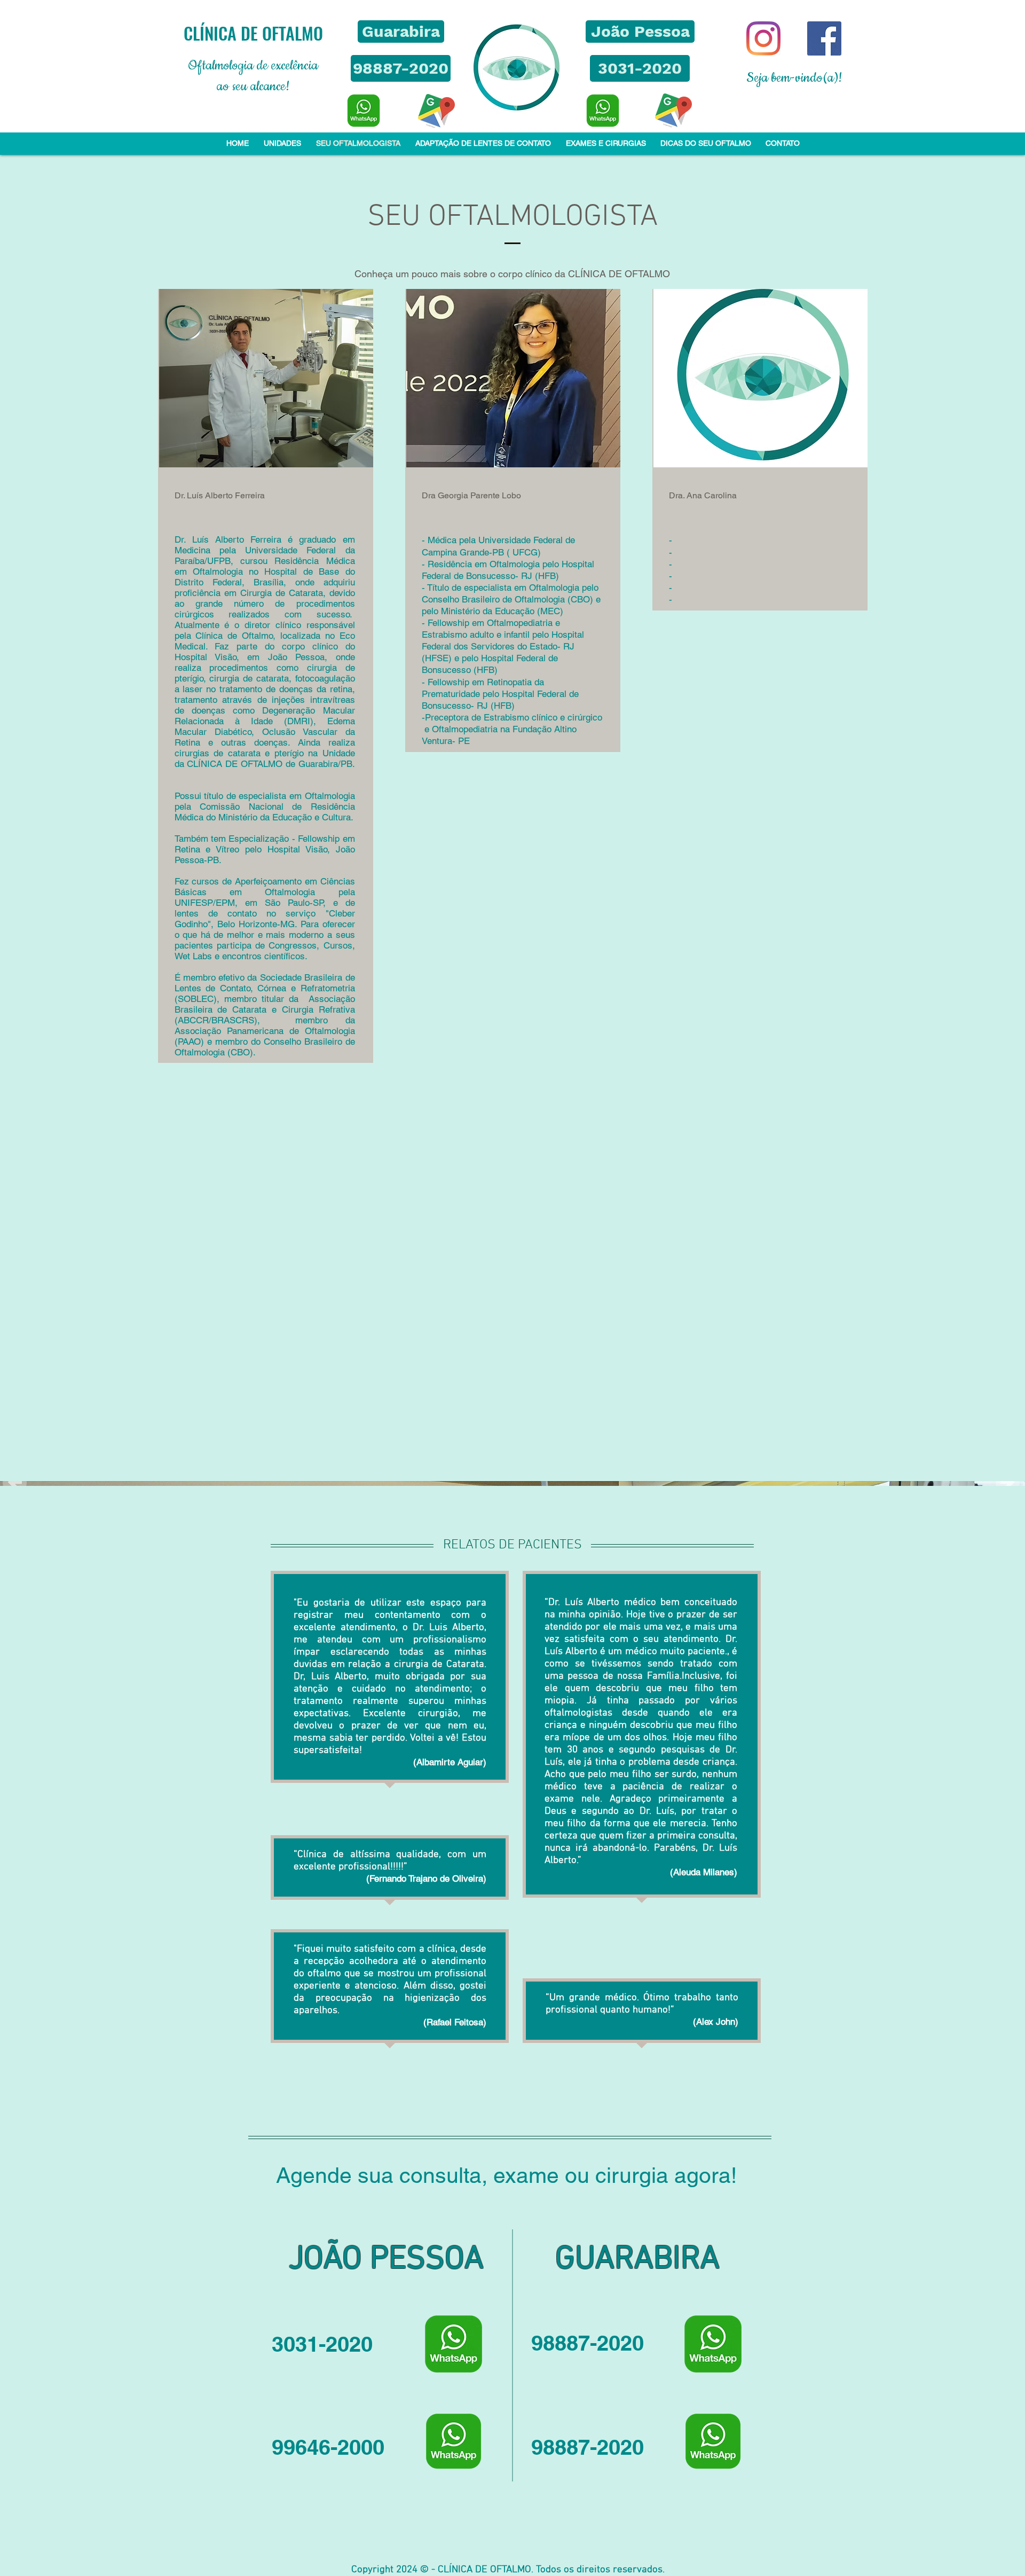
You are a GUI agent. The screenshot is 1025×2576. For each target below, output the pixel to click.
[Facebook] (824, 38)
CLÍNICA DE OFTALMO (253, 33)
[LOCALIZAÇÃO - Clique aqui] (436, 111)
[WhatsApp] (364, 111)
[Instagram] (763, 38)
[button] (401, 32)
